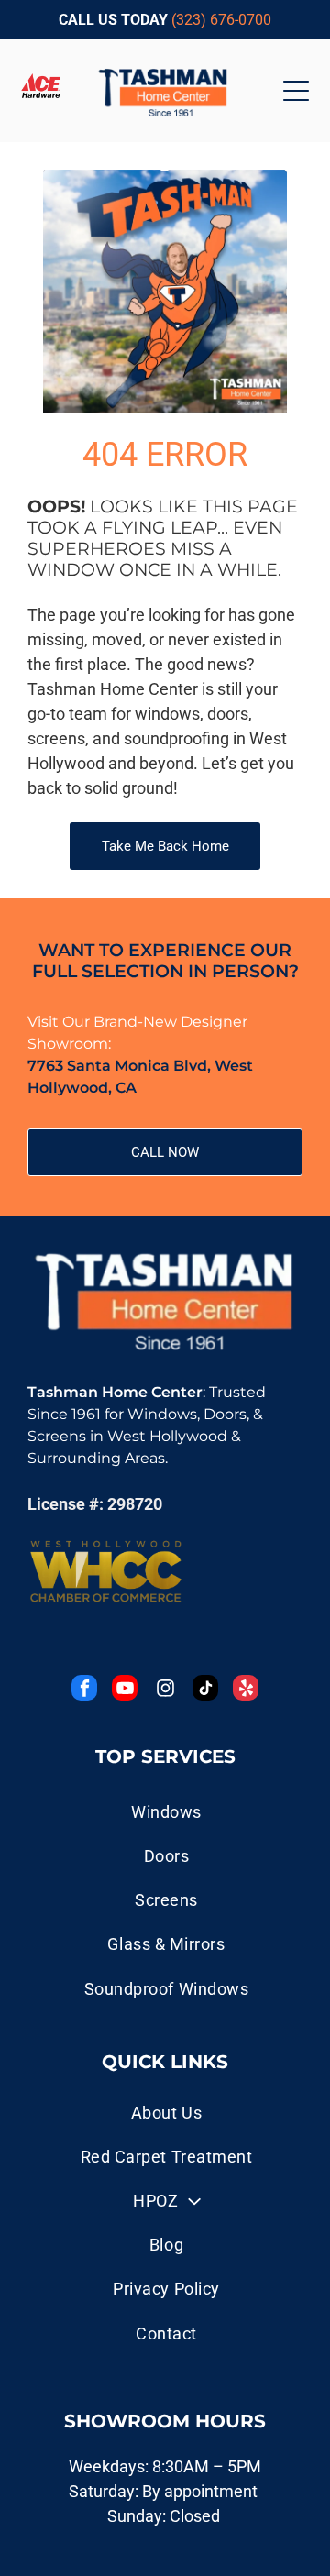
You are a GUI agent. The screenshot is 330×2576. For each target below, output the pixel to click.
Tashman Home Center (115, 1392)
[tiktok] (205, 1690)
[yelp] (246, 1690)
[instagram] (165, 1690)
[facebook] (84, 1690)
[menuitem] (166, 2112)
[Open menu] (296, 91)
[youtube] (125, 1690)
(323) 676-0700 (221, 20)
